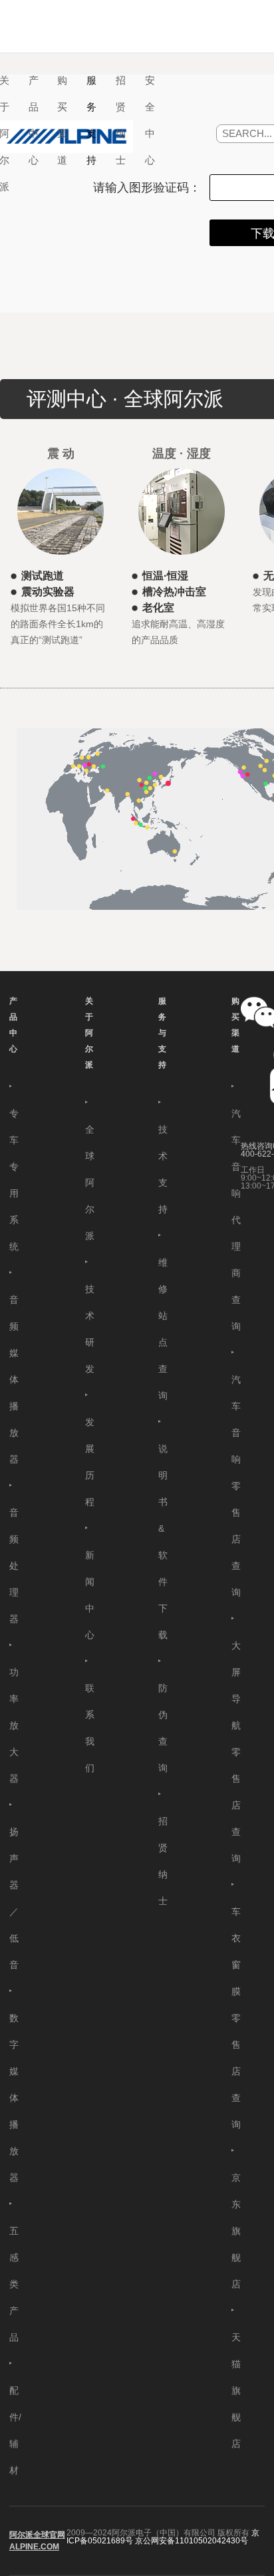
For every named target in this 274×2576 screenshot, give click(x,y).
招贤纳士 (121, 120)
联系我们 (90, 1728)
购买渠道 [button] (62, 120)
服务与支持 (162, 1033)
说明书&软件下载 (163, 1542)
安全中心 (150, 120)
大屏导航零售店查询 (236, 1752)
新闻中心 (90, 1595)
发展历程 (90, 1462)
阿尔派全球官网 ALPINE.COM (37, 2541)
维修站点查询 (163, 1329)
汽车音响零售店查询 (236, 1486)
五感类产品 (14, 2284)
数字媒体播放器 (14, 2098)
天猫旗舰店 (236, 2390)
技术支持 (163, 1169)
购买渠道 (235, 1025)
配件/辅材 (15, 2430)
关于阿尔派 (89, 1033)
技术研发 (90, 1329)
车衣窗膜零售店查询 (236, 2018)
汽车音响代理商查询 (236, 1220)
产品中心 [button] (34, 120)
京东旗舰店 (236, 2231)
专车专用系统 (14, 1180)
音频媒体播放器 (14, 1379)
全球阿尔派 (90, 1183)
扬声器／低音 (14, 1898)
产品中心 (13, 1025)
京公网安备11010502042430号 (192, 2541)
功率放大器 (14, 1725)
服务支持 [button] (91, 120)
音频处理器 (14, 1566)
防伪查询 (163, 1728)
